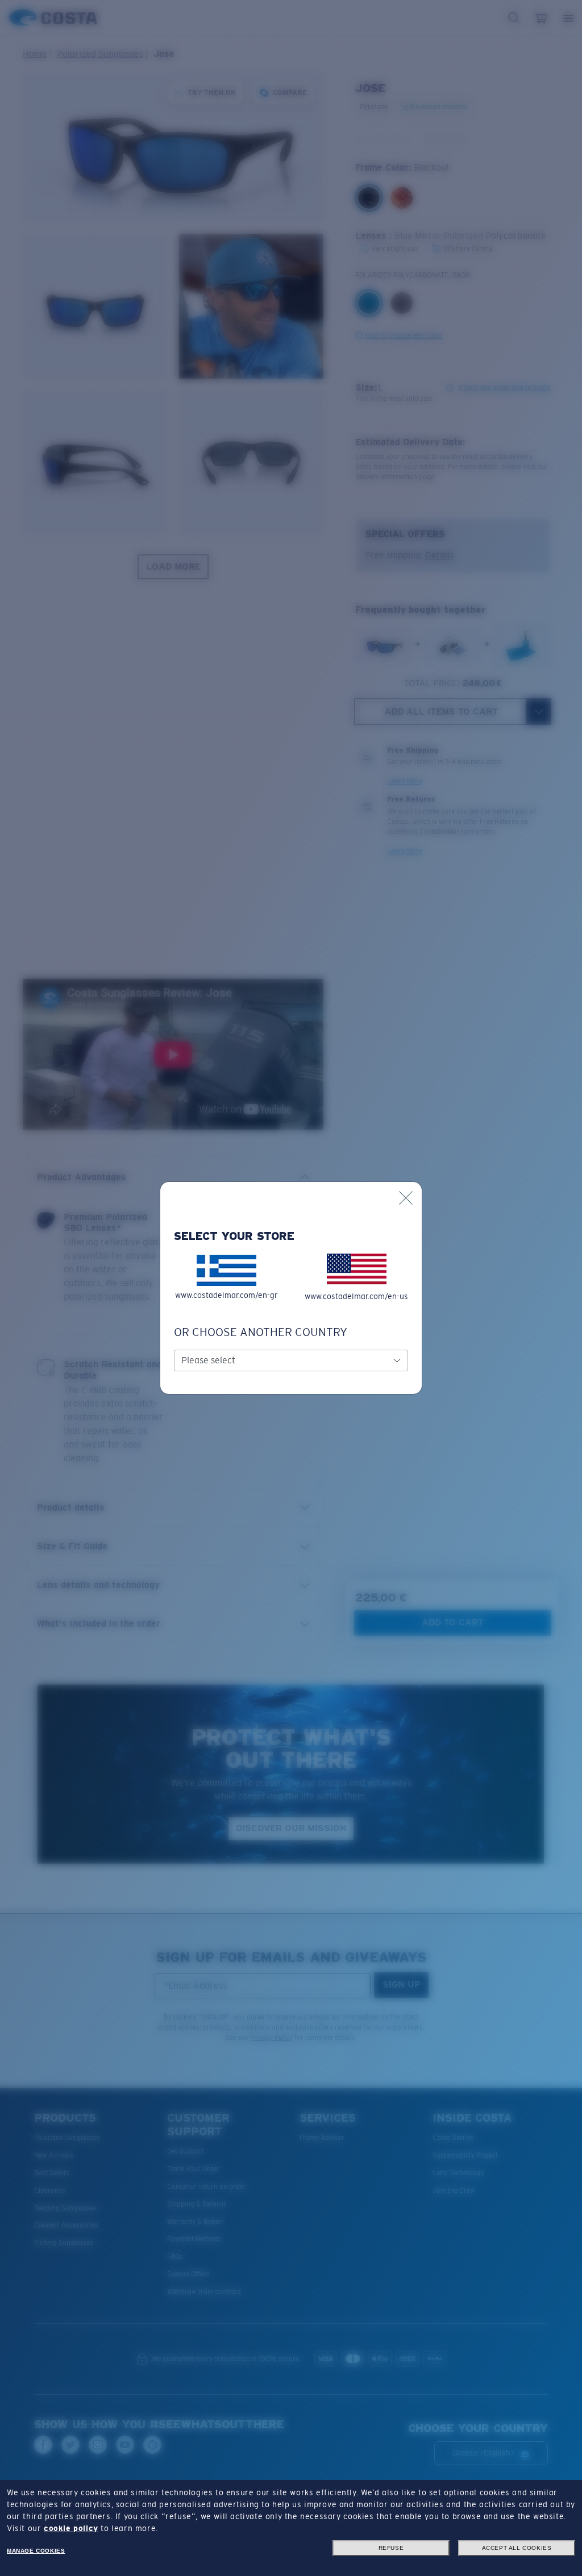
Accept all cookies (517, 2548)
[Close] (406, 1198)
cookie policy (71, 2528)
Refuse (391, 2548)
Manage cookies (36, 2551)
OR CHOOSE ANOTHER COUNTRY (261, 1332)
